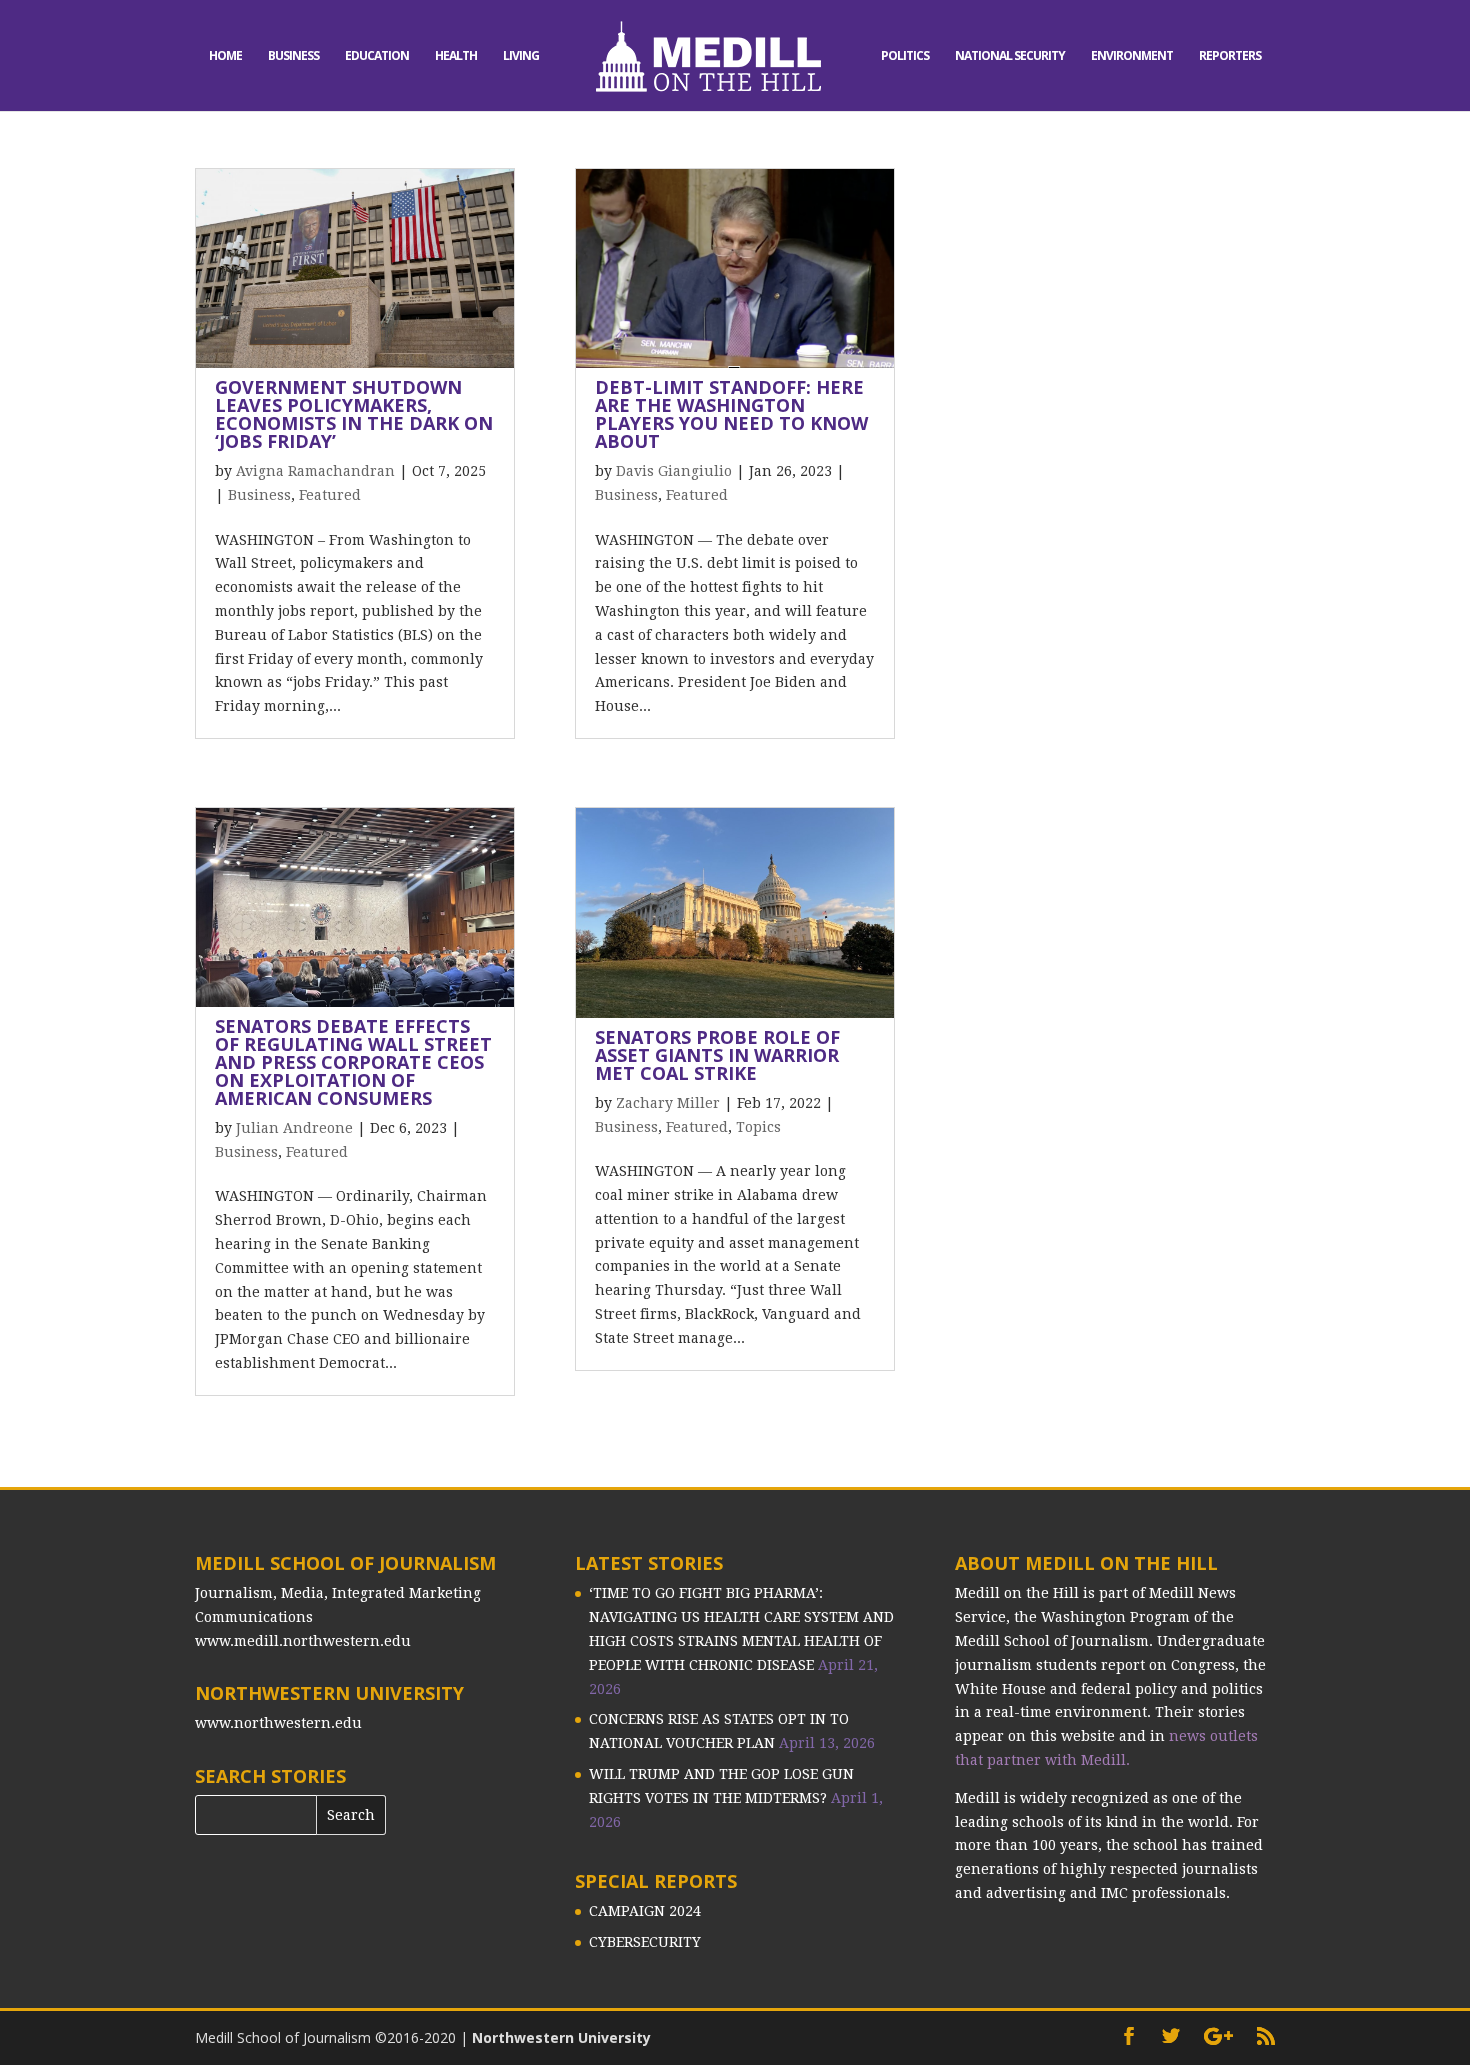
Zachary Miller (668, 1103)
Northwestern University (561, 2037)
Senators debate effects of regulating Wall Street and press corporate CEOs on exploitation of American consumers (353, 1062)
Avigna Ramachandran (315, 471)
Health (456, 56)
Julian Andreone (294, 1128)
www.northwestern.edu (278, 1723)
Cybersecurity (645, 1942)
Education (377, 56)
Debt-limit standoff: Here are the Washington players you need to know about (731, 414)
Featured (330, 495)
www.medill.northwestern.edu (303, 1641)
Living (521, 56)
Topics (758, 1127)
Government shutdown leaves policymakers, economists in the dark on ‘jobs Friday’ (354, 414)
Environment (1132, 56)
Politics (905, 56)
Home (225, 56)
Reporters (1230, 56)
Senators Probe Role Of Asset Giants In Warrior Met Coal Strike (717, 1055)
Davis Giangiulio (674, 471)
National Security (1010, 56)
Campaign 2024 (645, 1911)
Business (293, 56)
